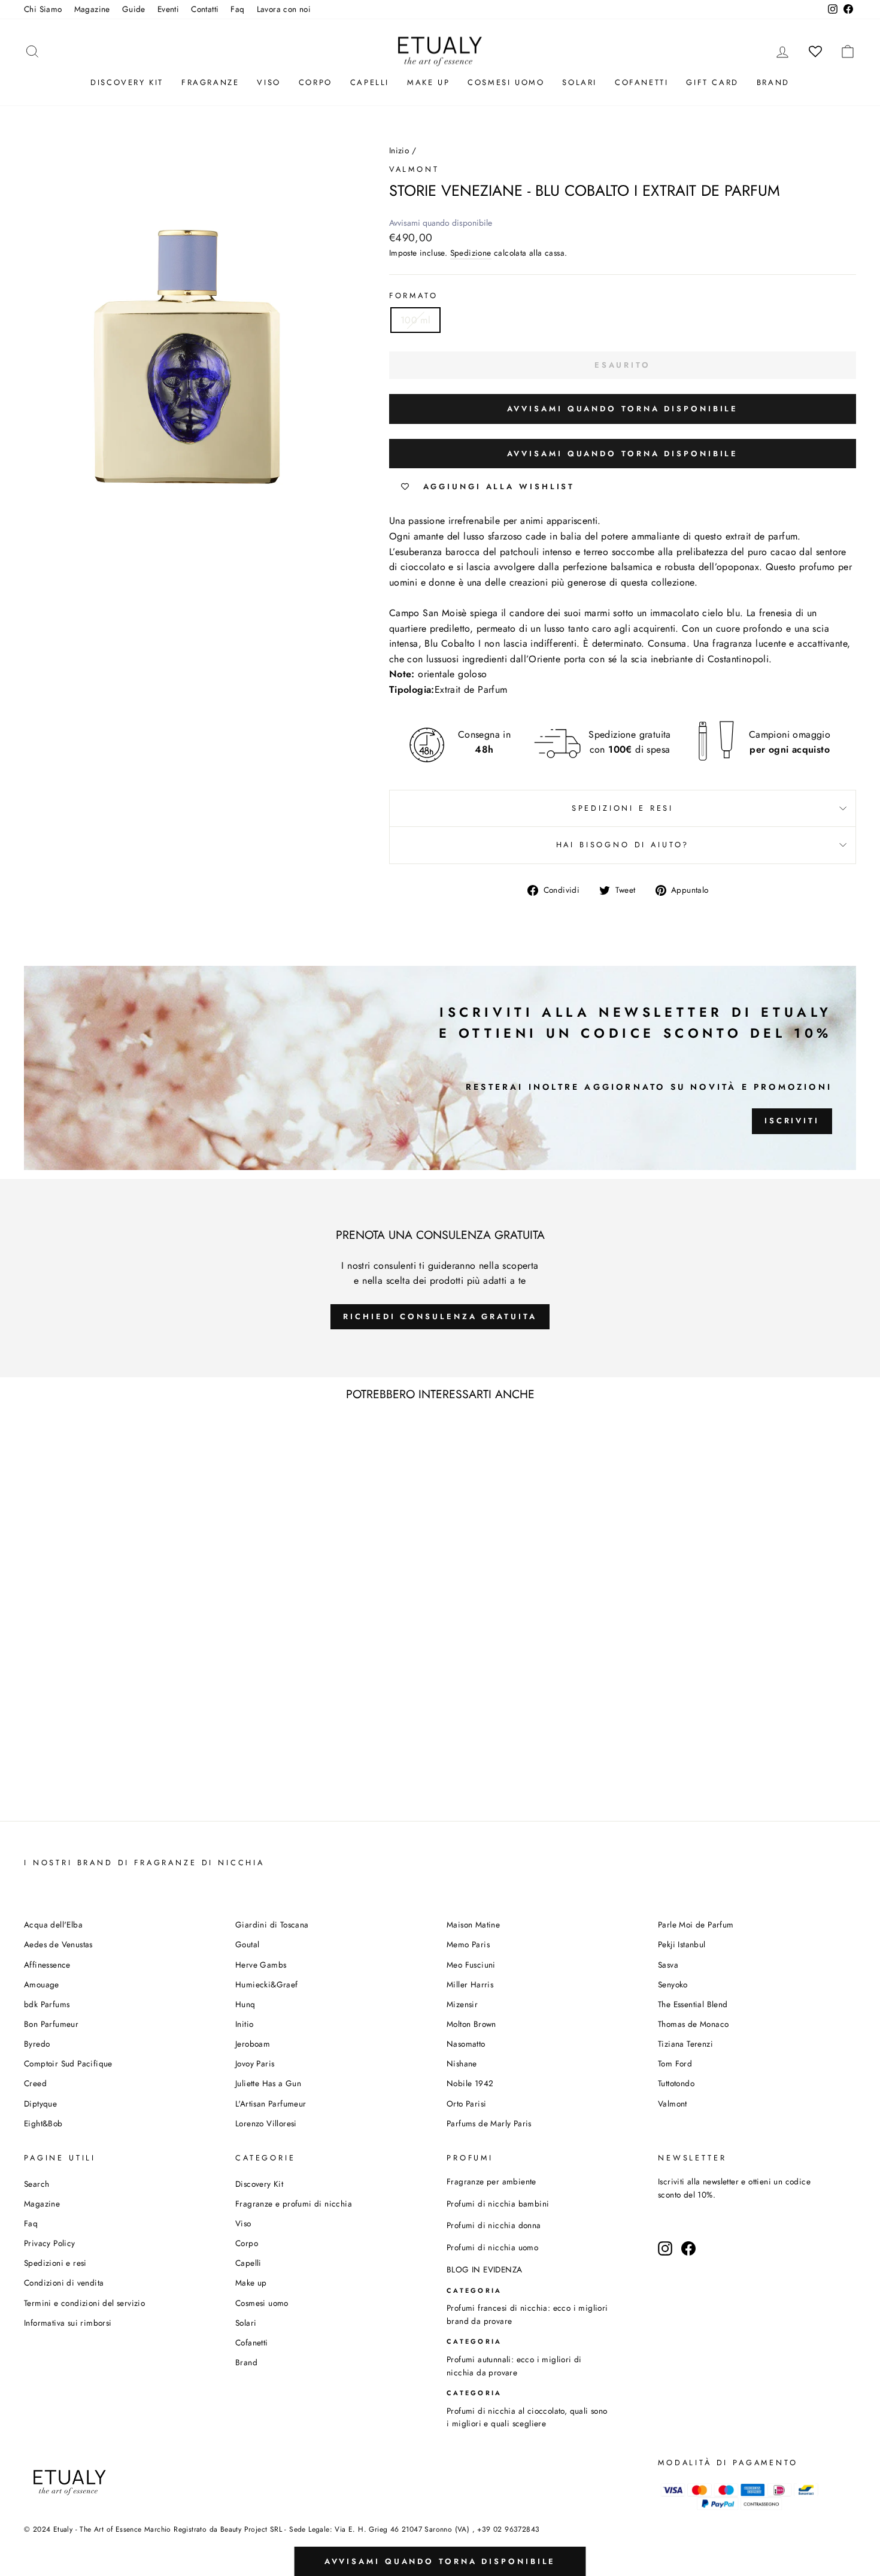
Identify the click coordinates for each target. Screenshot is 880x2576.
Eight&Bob (43, 2123)
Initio (244, 2024)
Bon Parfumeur (51, 2024)
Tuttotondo (676, 2083)
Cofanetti (641, 82)
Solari (579, 82)
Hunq (245, 2004)
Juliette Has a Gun (268, 2083)
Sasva (668, 1965)
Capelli (370, 82)
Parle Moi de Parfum (696, 1925)
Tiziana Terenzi (685, 2044)
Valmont (414, 169)
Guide (134, 9)
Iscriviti (792, 1121)
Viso (268, 82)
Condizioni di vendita (64, 2283)
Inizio (399, 150)
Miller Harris (470, 1984)
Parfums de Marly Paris (489, 2123)
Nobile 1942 (470, 2083)
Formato (414, 296)
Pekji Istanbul (682, 1944)
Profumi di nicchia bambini (498, 2204)
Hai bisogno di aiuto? (623, 845)
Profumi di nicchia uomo (492, 2247)
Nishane (462, 2063)
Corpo (315, 82)
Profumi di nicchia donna (494, 2225)
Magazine (92, 9)
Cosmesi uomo (262, 2303)
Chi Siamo (43, 9)
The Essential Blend (693, 2004)
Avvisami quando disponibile (441, 223)
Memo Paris (468, 1944)
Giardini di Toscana (272, 1925)
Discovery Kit (127, 82)
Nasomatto (466, 2044)
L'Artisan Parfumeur (271, 2104)
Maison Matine (473, 1925)
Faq (237, 9)
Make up (428, 82)
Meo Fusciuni (471, 1965)
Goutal (247, 1944)
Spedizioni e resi (623, 808)
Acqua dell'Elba (53, 1925)
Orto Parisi (466, 2104)
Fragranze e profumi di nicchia (294, 2204)
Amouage (42, 1984)
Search (37, 2184)
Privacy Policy (50, 2243)
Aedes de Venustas (58, 1944)
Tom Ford (675, 2063)
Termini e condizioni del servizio (84, 2303)
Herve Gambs (261, 1965)
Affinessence (47, 1965)
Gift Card (712, 82)
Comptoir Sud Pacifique (68, 2063)
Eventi (168, 9)
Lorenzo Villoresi (266, 2123)
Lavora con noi (284, 9)
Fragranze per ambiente (491, 2181)
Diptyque (40, 2104)
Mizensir (462, 2004)
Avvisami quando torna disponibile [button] (623, 409)
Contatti (205, 9)
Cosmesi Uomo (506, 82)
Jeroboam (253, 2044)
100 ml (415, 320)
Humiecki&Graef (267, 1984)
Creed (35, 2083)
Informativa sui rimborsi (68, 2323)
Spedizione (471, 253)
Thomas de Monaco (693, 2024)
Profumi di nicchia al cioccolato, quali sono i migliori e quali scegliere (527, 2417)
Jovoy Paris (255, 2063)
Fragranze (210, 82)
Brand (773, 82)
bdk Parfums (47, 2004)
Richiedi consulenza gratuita (440, 1316)
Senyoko (673, 1984)
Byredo (37, 2044)
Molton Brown (471, 2024)
